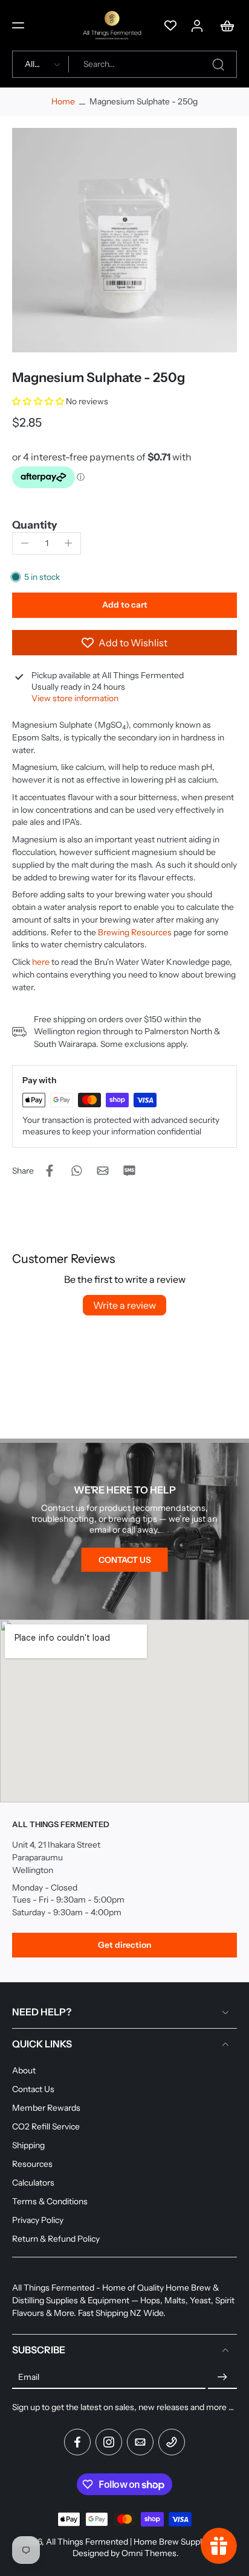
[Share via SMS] (129, 1171)
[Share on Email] (103, 1171)
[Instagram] (109, 2442)
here (41, 962)
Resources (32, 2164)
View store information (75, 698)
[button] (18, 25)
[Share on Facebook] (50, 1171)
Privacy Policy (38, 2220)
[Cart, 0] (224, 25)
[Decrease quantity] (25, 543)
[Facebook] (77, 2442)
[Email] (140, 2442)
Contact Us (33, 2088)
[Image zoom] (124, 240)
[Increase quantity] (68, 543)
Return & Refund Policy (56, 2239)
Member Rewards (46, 2107)
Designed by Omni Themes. (126, 2553)
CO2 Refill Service (46, 2126)
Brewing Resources (135, 932)
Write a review (124, 1305)
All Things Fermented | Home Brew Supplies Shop (140, 2542)
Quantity (35, 525)
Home (63, 101)
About (24, 2070)
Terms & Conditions (50, 2201)
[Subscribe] (222, 2377)
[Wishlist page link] (170, 25)
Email (29, 2377)
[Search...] (218, 65)
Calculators (33, 2183)
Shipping (28, 2145)
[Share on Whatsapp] (76, 1171)
